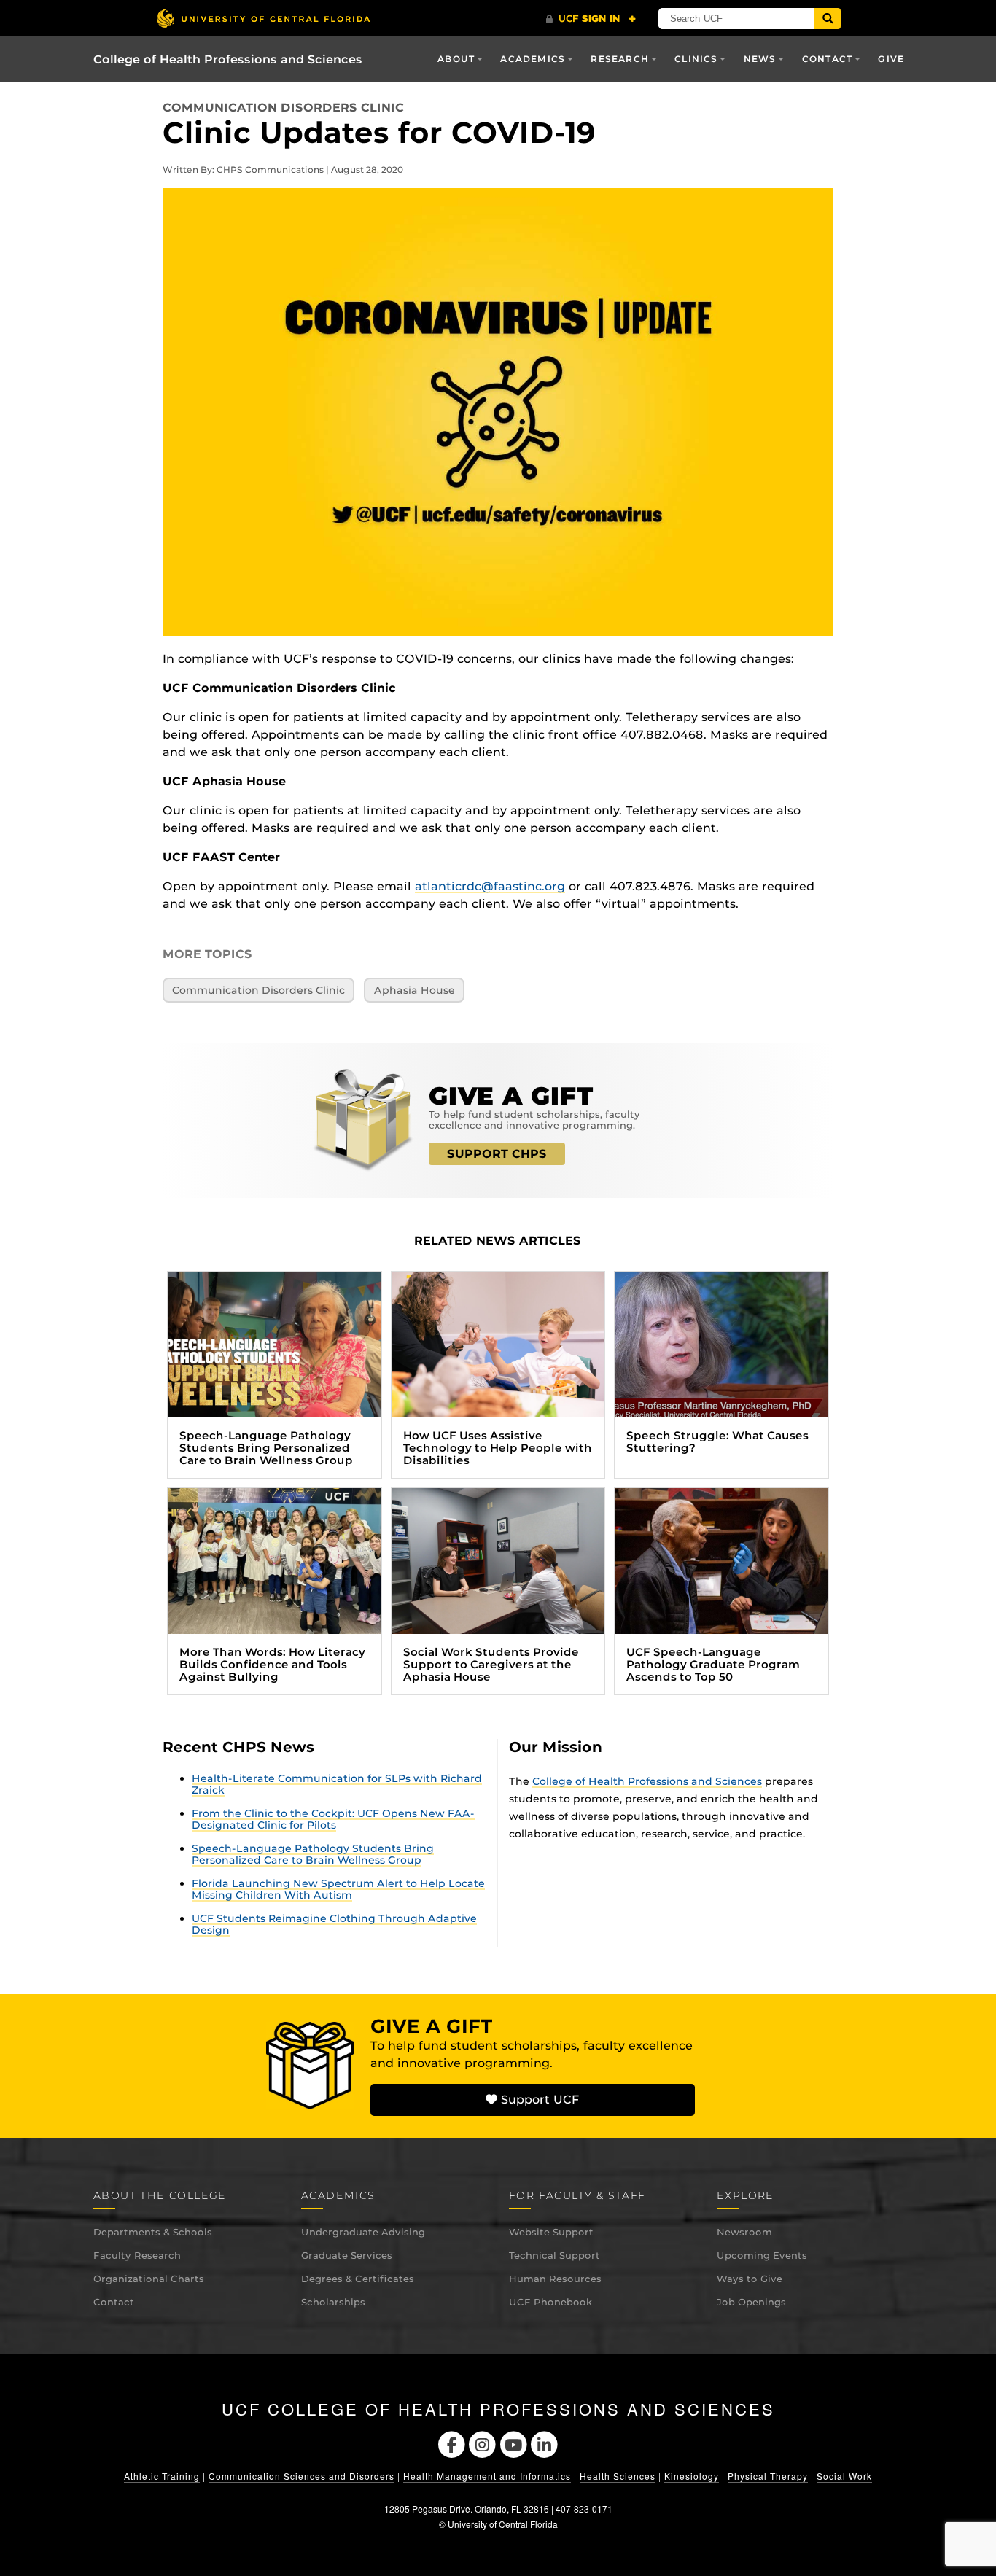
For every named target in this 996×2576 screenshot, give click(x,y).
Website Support (551, 2232)
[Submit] (828, 19)
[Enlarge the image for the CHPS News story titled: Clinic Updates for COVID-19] (498, 411)
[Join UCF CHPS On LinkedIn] (545, 2444)
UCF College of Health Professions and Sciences (498, 2409)
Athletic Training (162, 2476)
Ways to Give (750, 2279)
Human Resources (555, 2279)
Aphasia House (415, 990)
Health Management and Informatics (487, 2476)
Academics (533, 59)
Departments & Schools (153, 2232)
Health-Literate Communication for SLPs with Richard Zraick (337, 1784)
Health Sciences (618, 2476)
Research (620, 59)
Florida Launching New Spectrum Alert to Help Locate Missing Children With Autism (338, 1889)
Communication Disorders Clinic (283, 108)
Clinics (696, 59)
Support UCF (538, 2100)
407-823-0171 (584, 2509)
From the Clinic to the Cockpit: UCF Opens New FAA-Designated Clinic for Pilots (333, 1819)
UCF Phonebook (550, 2302)
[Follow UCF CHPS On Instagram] (482, 2444)
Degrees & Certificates (358, 2279)
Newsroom (744, 2232)
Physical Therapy (768, 2476)
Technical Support (555, 2255)
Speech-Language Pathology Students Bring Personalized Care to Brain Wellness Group (313, 1854)
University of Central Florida (503, 2524)
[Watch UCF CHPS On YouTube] (514, 2444)
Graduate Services (347, 2255)
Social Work (844, 2476)
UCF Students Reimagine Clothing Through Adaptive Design (334, 1924)
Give (891, 59)
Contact (114, 2302)
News (760, 59)
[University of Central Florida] (263, 18)
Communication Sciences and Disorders (301, 2476)
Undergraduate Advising (363, 2232)
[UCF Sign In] (591, 19)
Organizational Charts (149, 2279)
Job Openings (751, 2302)
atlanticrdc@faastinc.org (490, 886)
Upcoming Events (762, 2255)
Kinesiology (692, 2476)
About (456, 59)
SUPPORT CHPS (497, 1154)
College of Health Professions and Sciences (228, 59)
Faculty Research (137, 2255)
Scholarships (333, 2302)
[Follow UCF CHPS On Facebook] (452, 2444)
